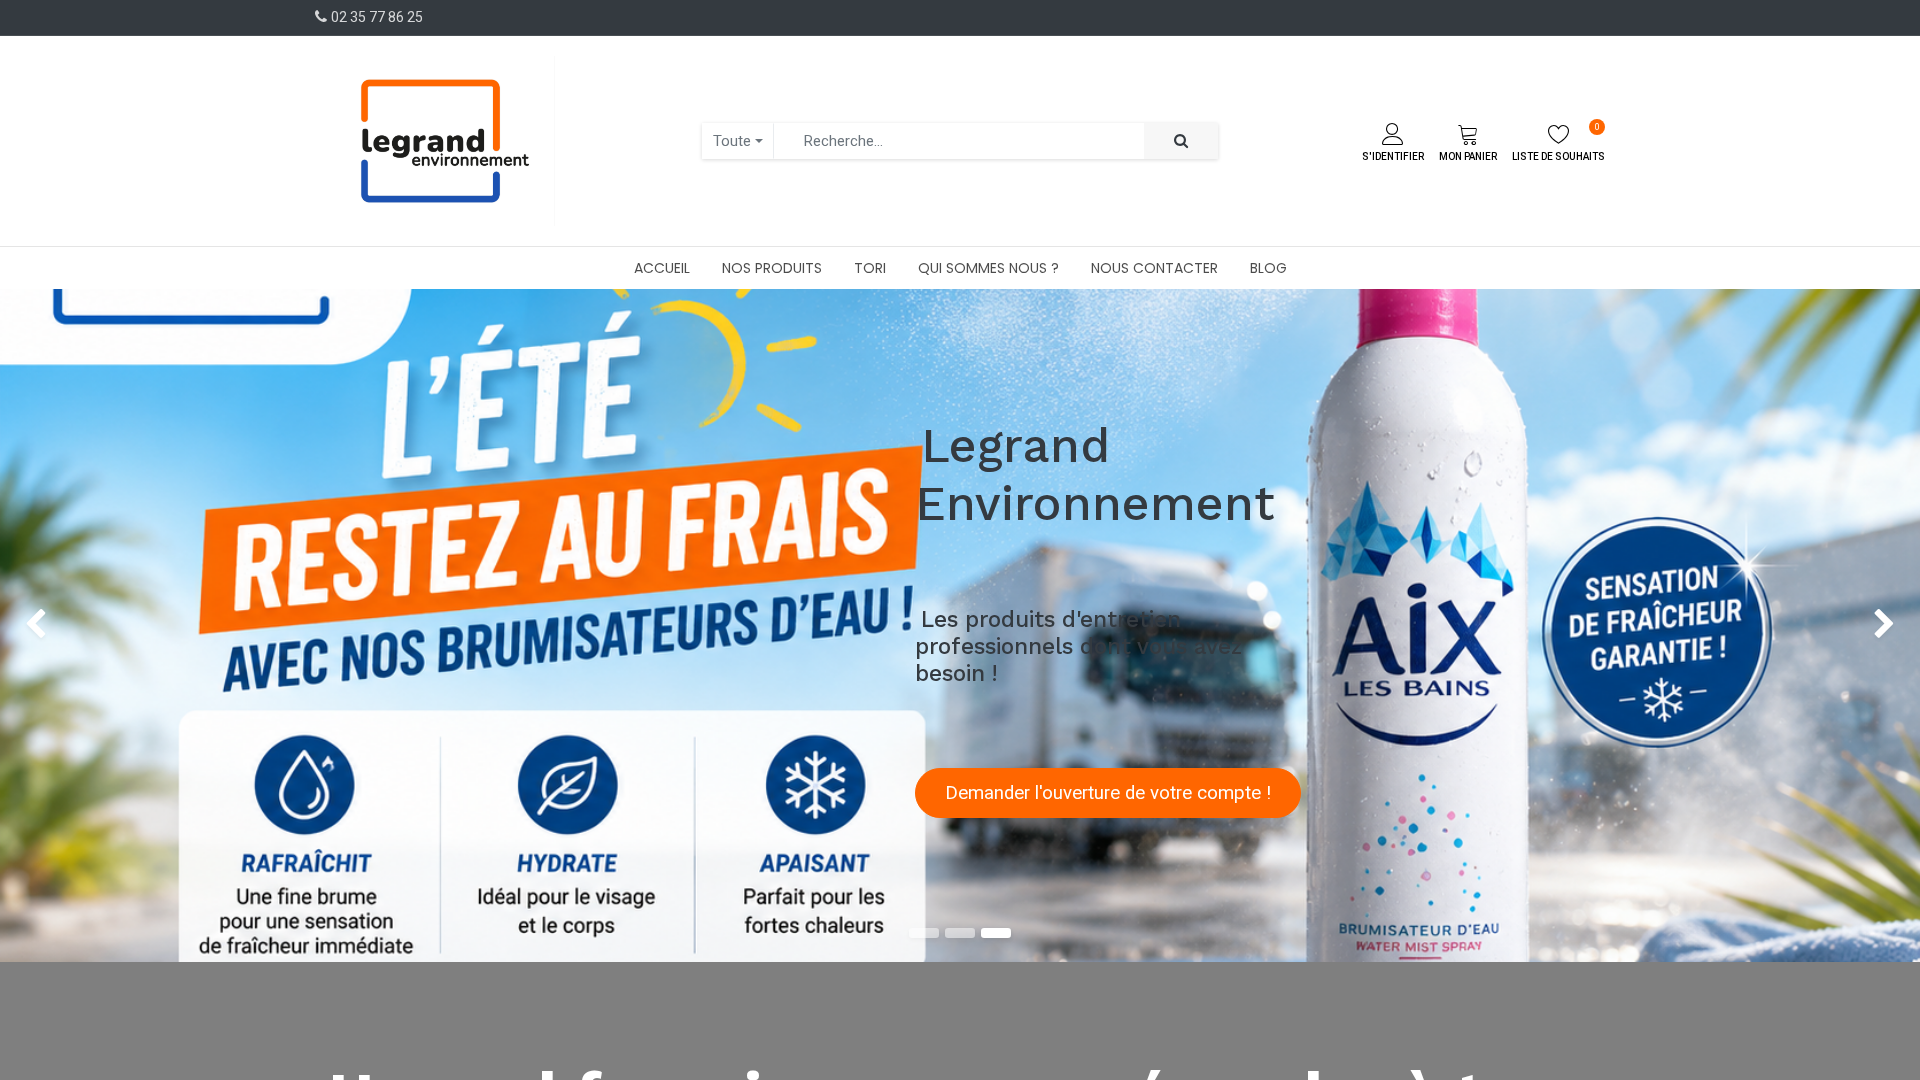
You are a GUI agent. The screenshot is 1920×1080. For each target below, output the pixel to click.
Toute (732, 141)
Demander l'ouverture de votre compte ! (1108, 793)
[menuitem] (662, 268)
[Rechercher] (1181, 141)
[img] (77, 625)
